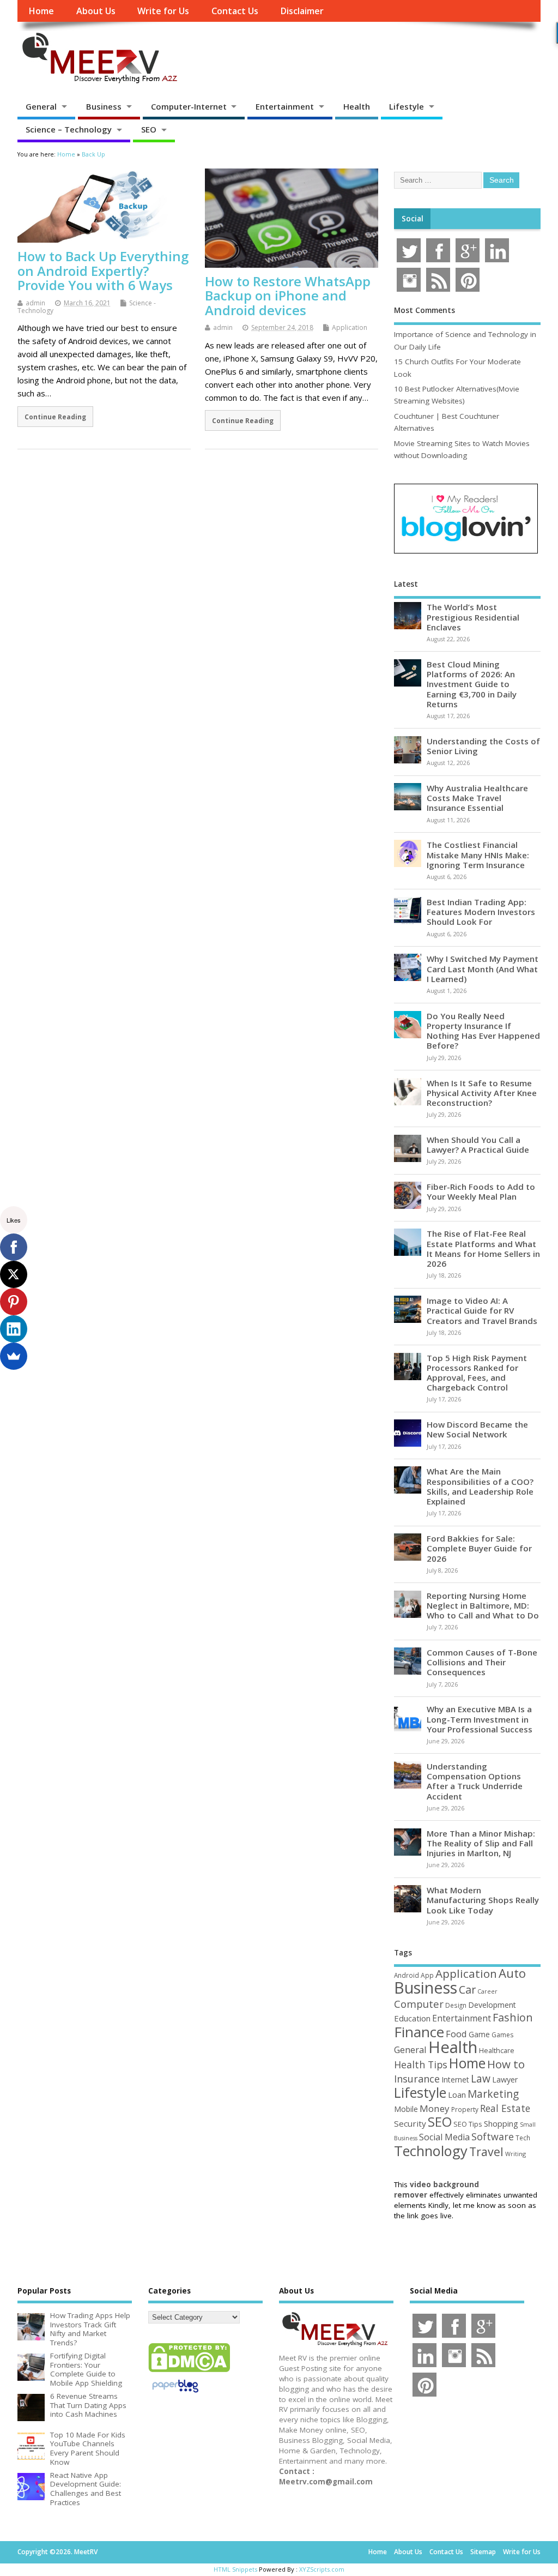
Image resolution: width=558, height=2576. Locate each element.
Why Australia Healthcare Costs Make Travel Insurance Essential (477, 798)
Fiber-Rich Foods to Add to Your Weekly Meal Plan (481, 1191)
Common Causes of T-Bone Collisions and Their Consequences (482, 1662)
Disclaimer (302, 11)
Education (412, 2018)
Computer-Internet (189, 106)
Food (456, 2034)
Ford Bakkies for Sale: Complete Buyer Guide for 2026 (479, 1548)
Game (479, 2034)
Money (435, 2108)
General (41, 106)
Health (357, 106)
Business (104, 106)
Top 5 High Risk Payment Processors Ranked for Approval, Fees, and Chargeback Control (477, 1373)
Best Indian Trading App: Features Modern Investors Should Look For (481, 912)
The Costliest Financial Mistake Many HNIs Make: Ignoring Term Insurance (478, 854)
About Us (96, 11)
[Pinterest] (14, 1302)
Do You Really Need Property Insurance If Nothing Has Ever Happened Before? (483, 1031)
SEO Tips (468, 2124)
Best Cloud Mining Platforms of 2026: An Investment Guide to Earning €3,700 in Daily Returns (472, 684)
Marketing (493, 2094)
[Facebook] (14, 1247)
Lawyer (505, 2080)
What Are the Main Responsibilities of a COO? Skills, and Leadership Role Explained (480, 1486)
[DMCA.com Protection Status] (189, 2372)
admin (35, 303)
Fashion (513, 2017)
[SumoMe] (14, 1356)
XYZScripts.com (322, 2569)
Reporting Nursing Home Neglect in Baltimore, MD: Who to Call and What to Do (483, 1605)
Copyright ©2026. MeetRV (57, 2552)
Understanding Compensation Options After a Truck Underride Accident (475, 1781)
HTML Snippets (235, 2569)
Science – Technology (69, 129)
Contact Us (235, 11)
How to (506, 2064)
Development (492, 2005)
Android (407, 1975)
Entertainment (285, 106)
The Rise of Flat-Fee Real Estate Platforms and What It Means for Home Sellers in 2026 (483, 1248)
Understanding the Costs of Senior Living (483, 746)
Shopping (501, 2124)
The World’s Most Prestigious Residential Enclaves (473, 617)
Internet (455, 2080)
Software (493, 2136)
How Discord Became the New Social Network (477, 1429)
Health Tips (421, 2065)
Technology (431, 2151)
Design (456, 2005)
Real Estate (505, 2108)
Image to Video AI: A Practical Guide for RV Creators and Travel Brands (482, 1310)
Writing (515, 2154)
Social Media (444, 2137)
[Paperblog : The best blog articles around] (175, 2394)
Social (413, 219)
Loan (457, 2094)
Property (465, 2109)
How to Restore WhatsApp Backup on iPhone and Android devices (288, 296)
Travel (486, 2151)
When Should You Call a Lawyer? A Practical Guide (478, 1145)
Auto (512, 1973)
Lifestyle (407, 106)
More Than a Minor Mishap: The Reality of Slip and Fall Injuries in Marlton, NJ (481, 1843)
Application (350, 327)
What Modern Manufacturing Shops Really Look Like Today (483, 1900)
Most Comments (424, 310)
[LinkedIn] (14, 1329)
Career (487, 1991)
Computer (419, 2004)
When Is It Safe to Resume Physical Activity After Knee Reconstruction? (482, 1093)
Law (481, 2078)
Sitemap (483, 2552)
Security (410, 2123)
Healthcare (497, 2050)
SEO (149, 129)
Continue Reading (55, 417)
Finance (419, 2032)
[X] (14, 1274)
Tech (523, 2138)
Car (467, 1990)
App (427, 1975)
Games (502, 2035)
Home (41, 11)
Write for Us (163, 11)
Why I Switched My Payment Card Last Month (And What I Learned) (483, 968)
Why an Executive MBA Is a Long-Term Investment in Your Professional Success (480, 1719)
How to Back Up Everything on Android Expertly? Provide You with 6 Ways (103, 270)
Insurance (417, 2079)
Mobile (406, 2109)
